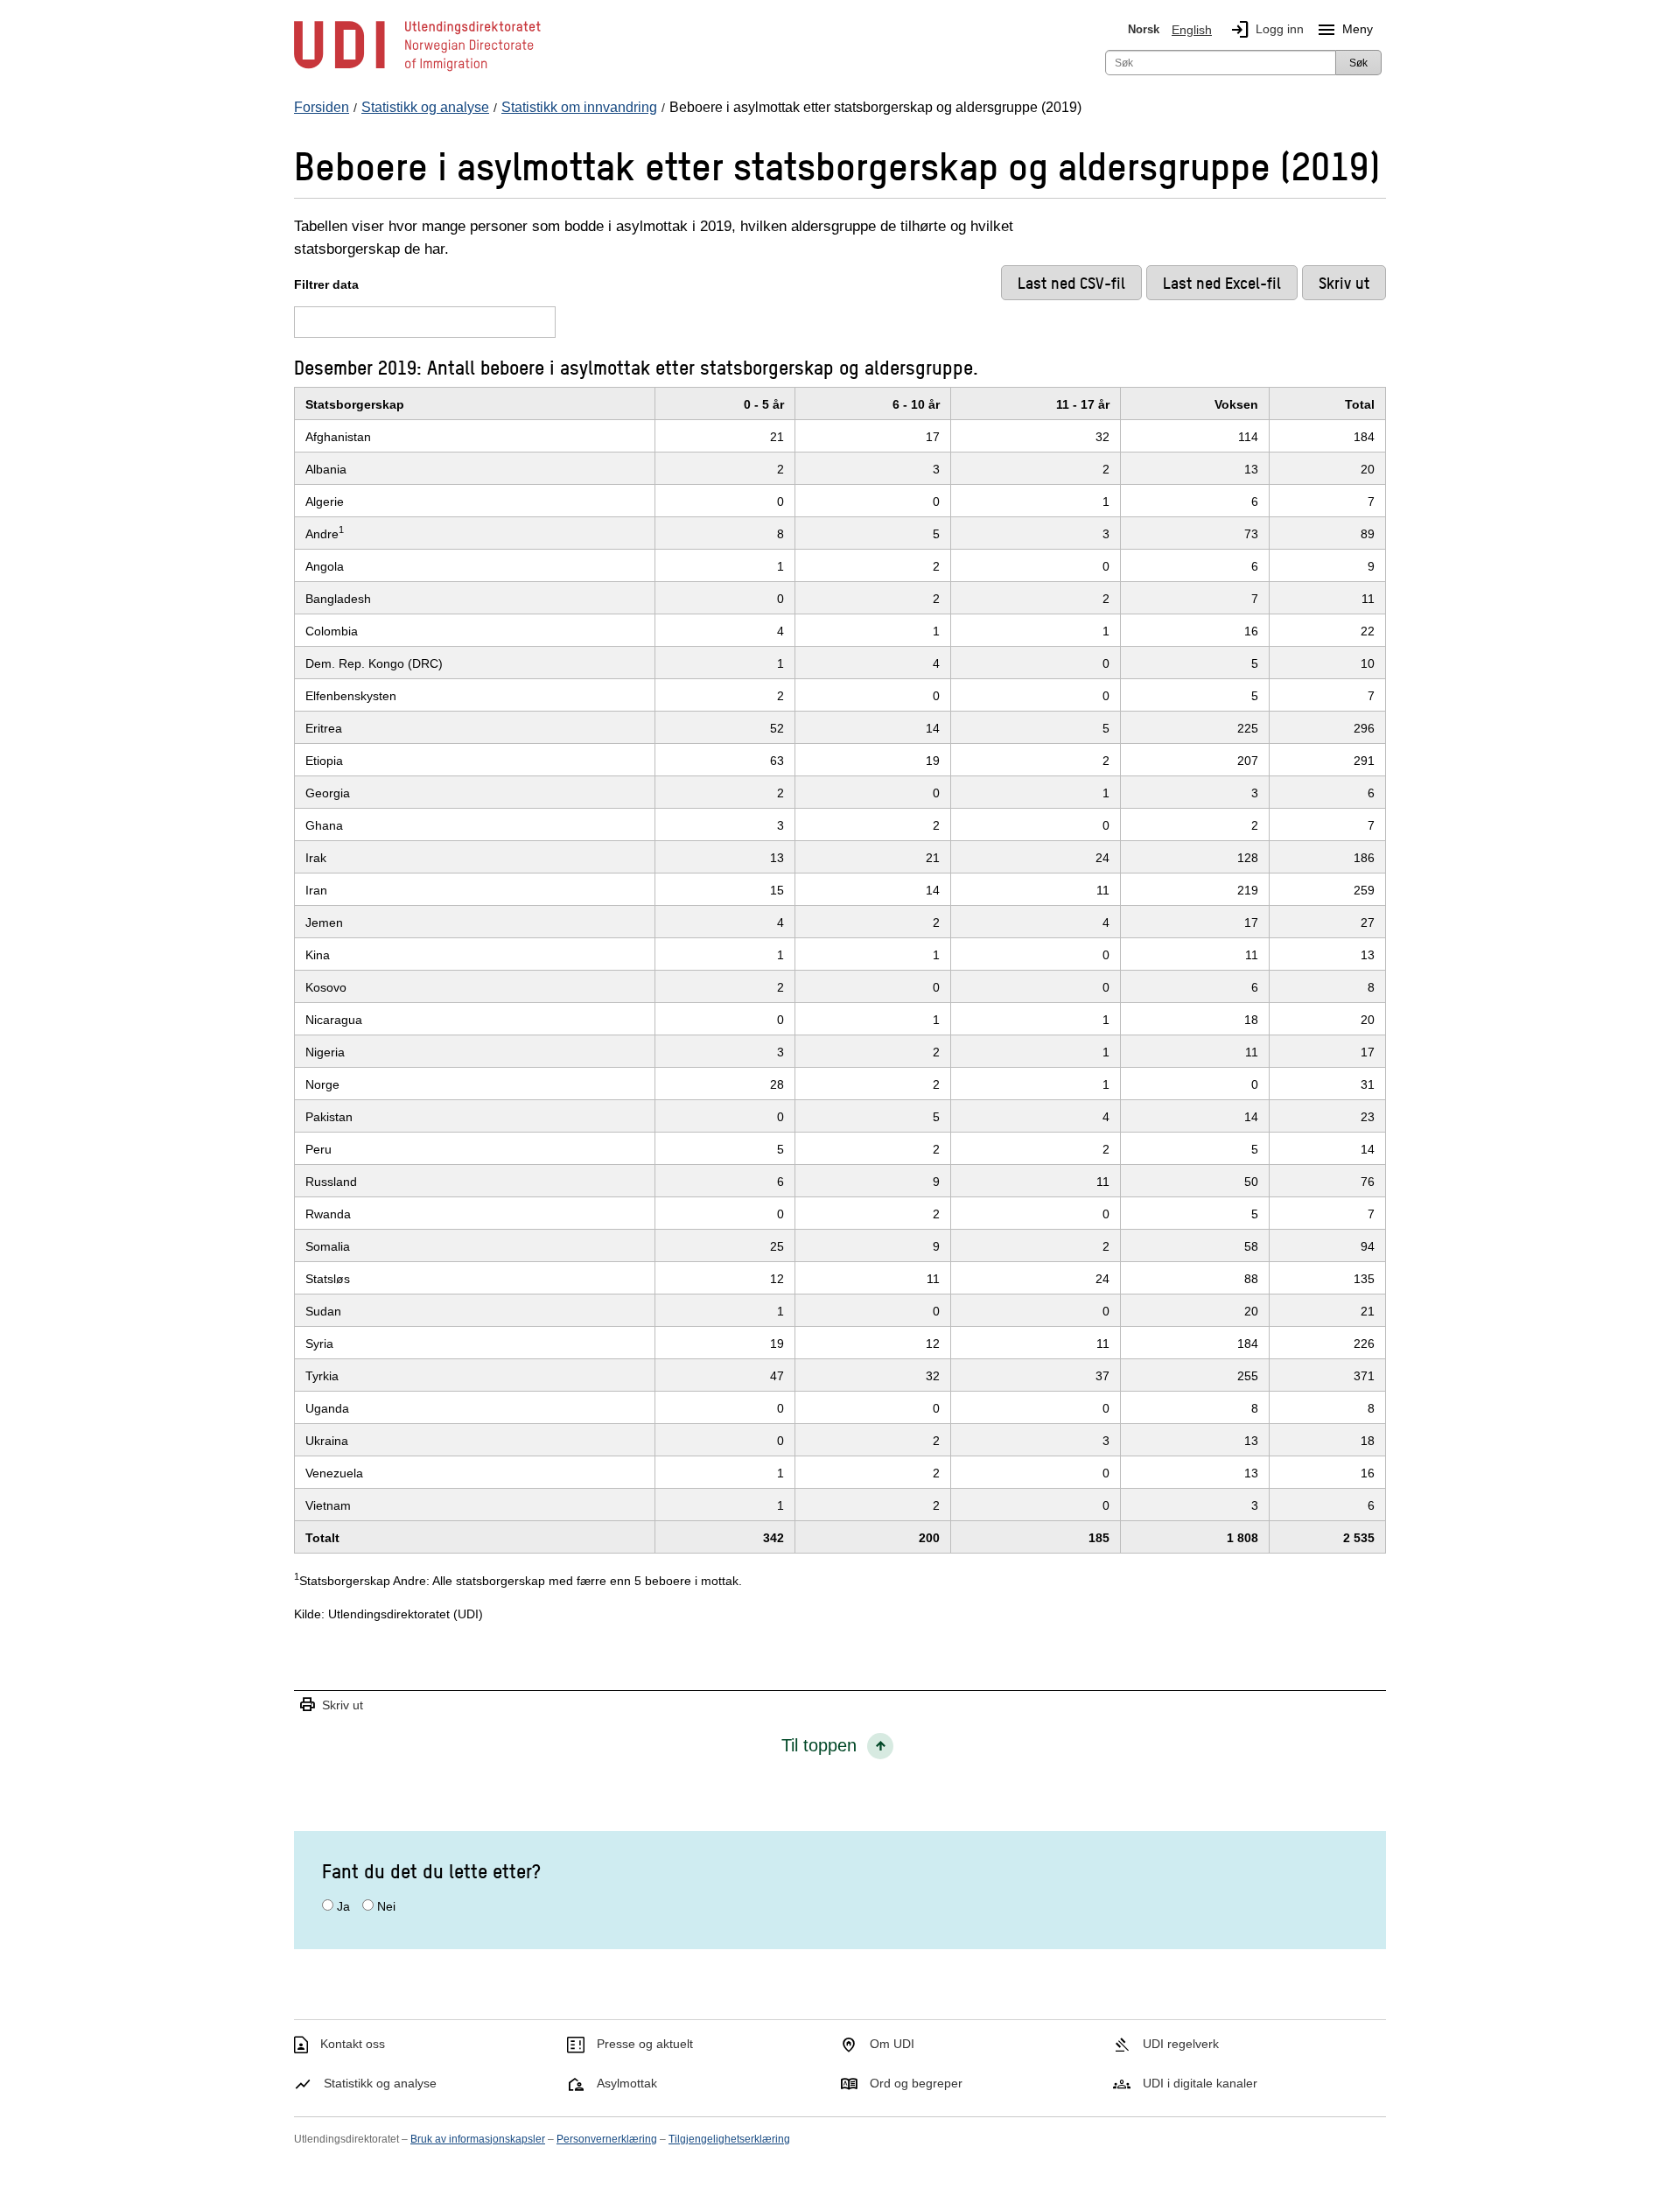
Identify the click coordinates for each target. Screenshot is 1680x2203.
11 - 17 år (1083, 404)
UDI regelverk (1181, 2044)
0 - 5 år (764, 404)
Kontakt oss (353, 2044)
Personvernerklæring (607, 2139)
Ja (343, 1906)
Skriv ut (331, 1705)
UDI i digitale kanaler (1200, 2083)
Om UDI (892, 2044)
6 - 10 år (916, 404)
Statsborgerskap (355, 404)
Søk (1358, 63)
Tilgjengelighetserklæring (729, 2139)
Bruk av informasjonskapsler (478, 2139)
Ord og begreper (916, 2083)
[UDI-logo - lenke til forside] (417, 70)
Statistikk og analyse (380, 2083)
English (1192, 30)
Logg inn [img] (1267, 30)
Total (1360, 404)
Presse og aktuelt (645, 2044)
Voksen (1236, 404)
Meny (1344, 30)
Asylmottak (627, 2083)
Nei (386, 1906)
